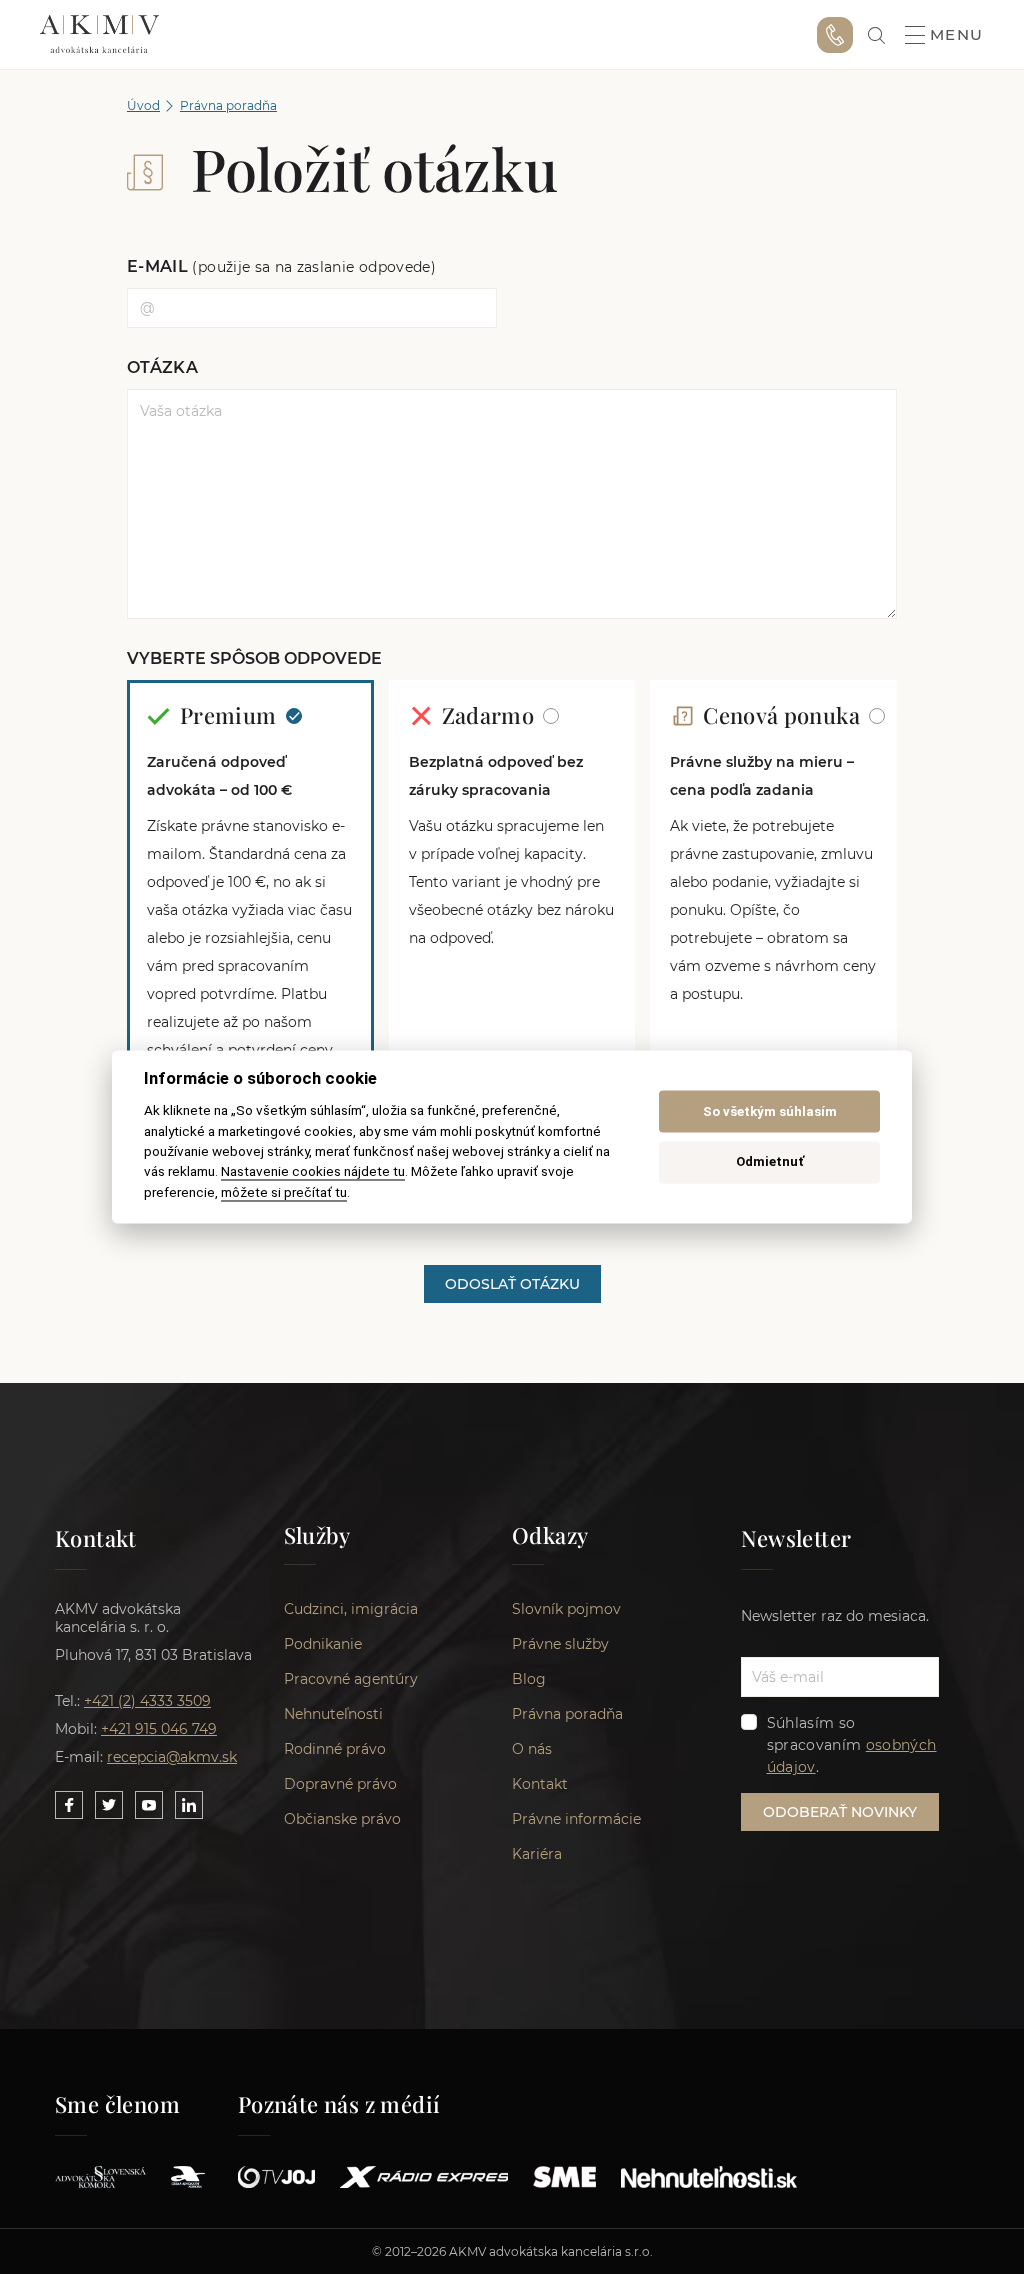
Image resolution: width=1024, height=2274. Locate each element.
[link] (876, 35)
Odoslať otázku (512, 1284)
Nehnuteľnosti (333, 1714)
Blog (529, 1679)
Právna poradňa (228, 105)
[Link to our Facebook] (69, 1805)
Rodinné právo (335, 1749)
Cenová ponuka (784, 715)
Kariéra (537, 1854)
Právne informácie (576, 1819)
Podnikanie (323, 1644)
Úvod (143, 105)
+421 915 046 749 (835, 35)
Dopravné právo (340, 1784)
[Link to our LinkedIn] (189, 1805)
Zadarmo (491, 715)
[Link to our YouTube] (149, 1805)
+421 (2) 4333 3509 (147, 1701)
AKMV (99, 35)
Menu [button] (957, 35)
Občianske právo (342, 1819)
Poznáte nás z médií (339, 2104)
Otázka (162, 367)
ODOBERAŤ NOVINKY (840, 1812)
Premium (231, 715)
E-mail (281, 266)
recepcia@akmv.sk (172, 1757)
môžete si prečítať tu (284, 1192)
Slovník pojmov (566, 1609)
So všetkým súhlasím (770, 1111)
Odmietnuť (770, 1161)
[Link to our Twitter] (109, 1805)
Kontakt (540, 1784)
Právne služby (560, 1644)
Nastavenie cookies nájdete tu (313, 1172)
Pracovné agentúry (351, 1679)
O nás (532, 1749)
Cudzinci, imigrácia (351, 1609)
